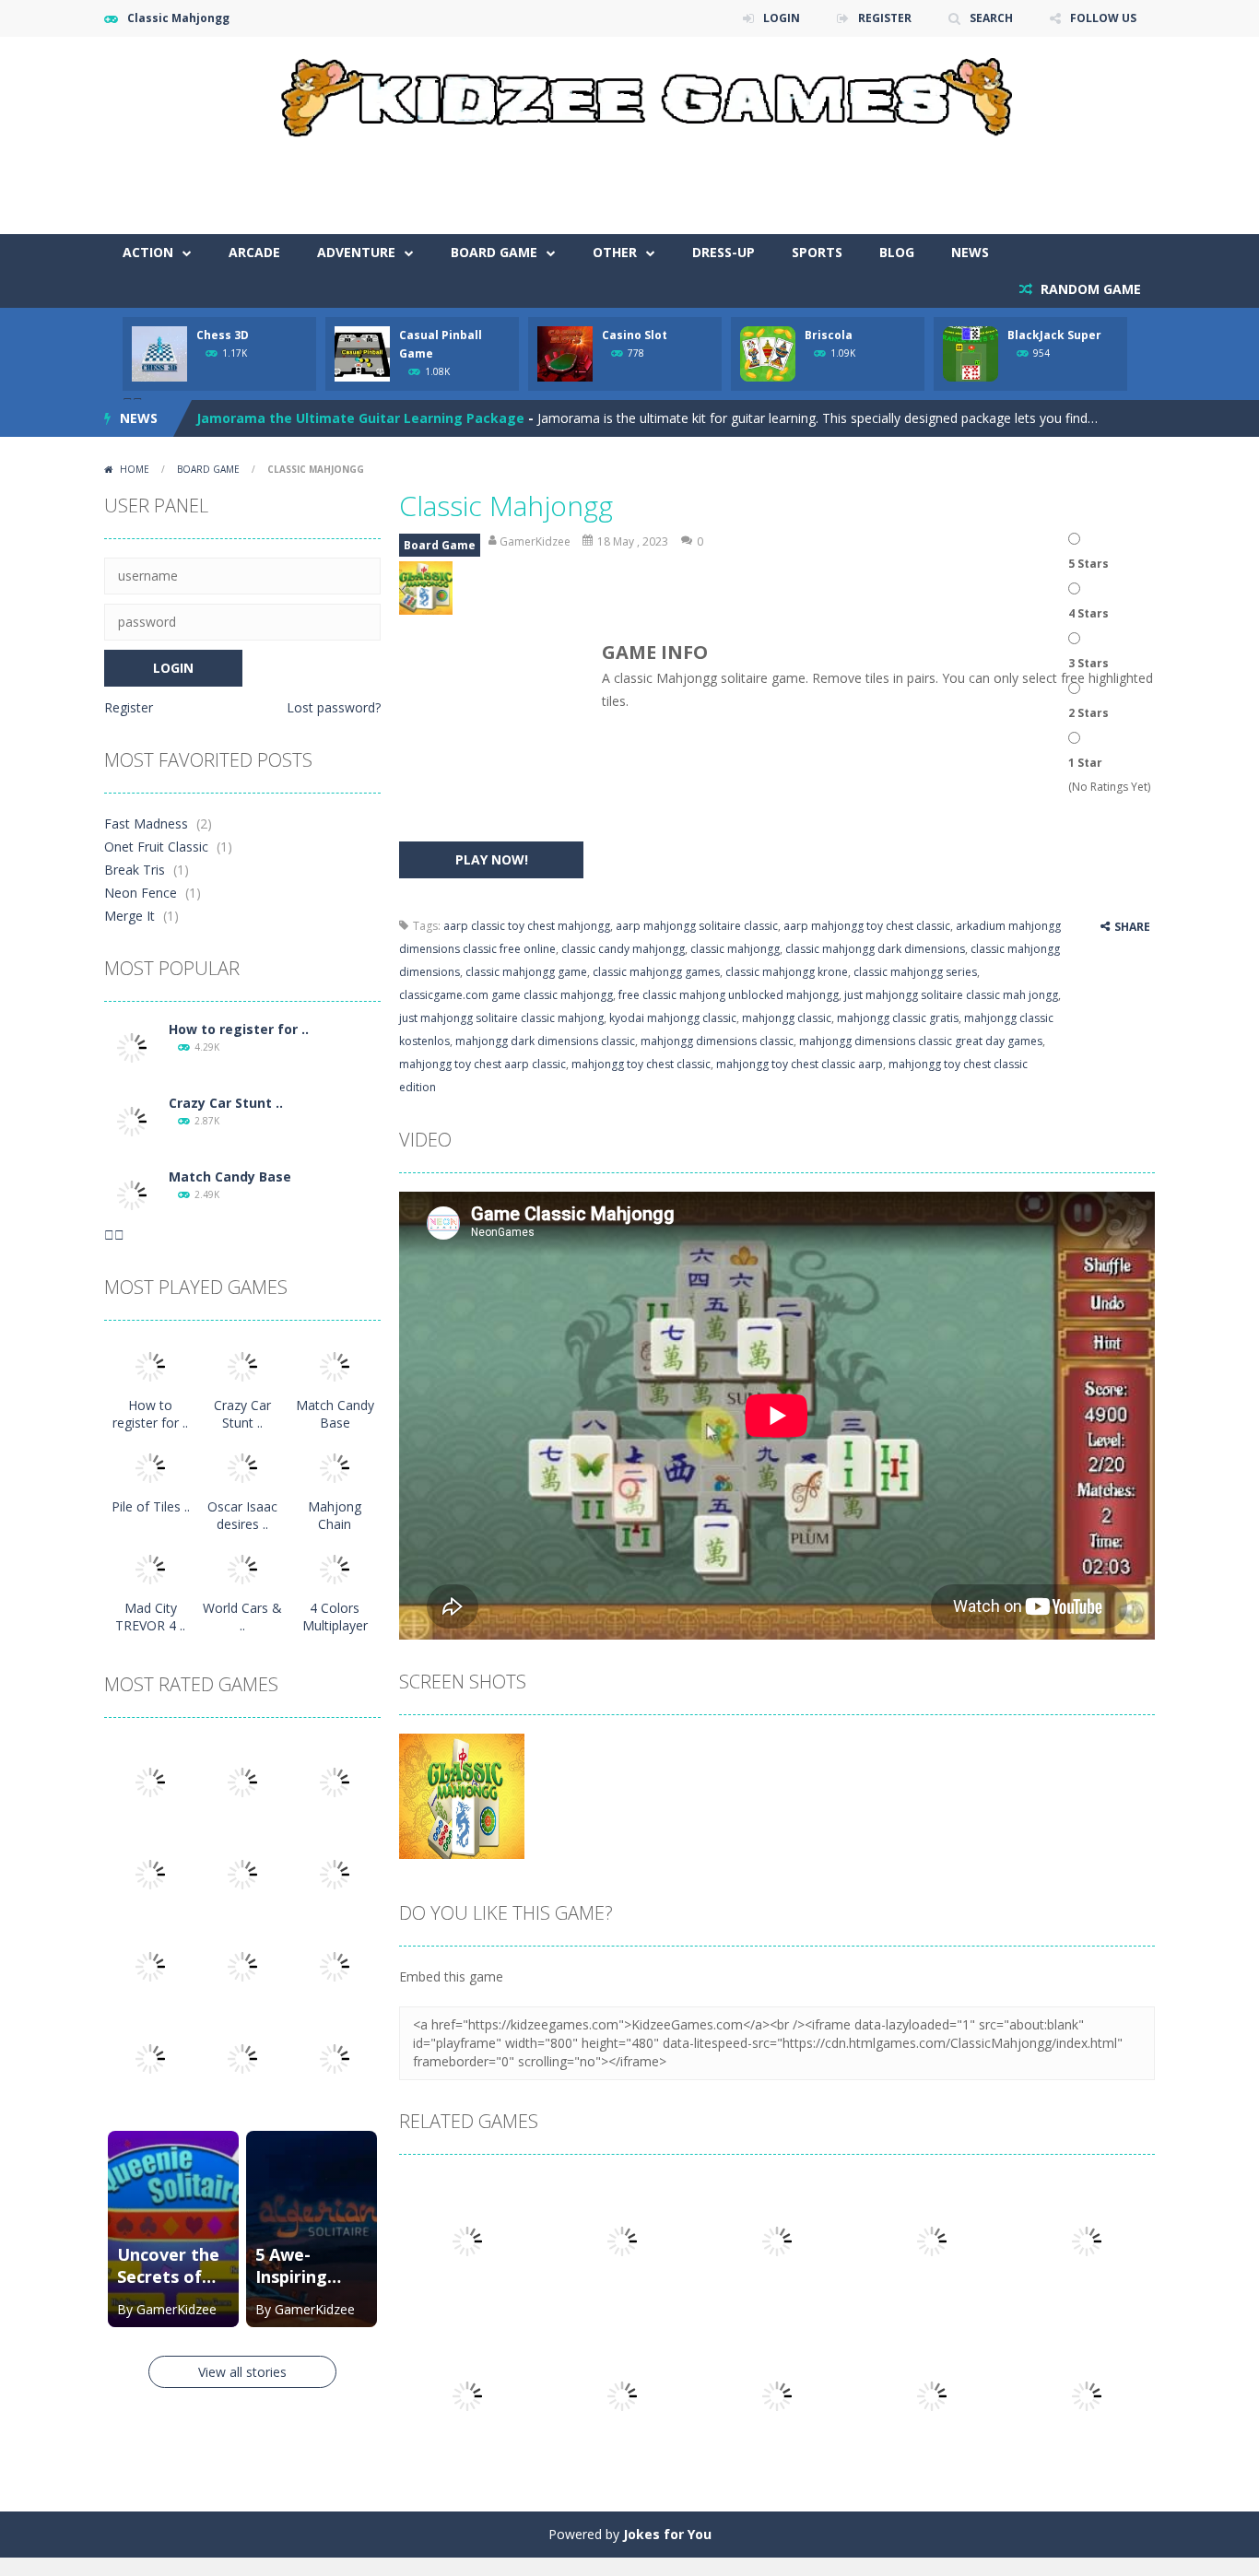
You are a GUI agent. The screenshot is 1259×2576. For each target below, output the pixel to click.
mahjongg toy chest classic (641, 1064)
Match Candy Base (230, 1176)
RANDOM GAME (1089, 289)
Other (615, 252)
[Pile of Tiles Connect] (150, 1467)
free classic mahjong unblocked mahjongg (729, 995)
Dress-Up (724, 252)
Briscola (829, 335)
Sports (817, 252)
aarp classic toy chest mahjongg (527, 926)
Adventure (356, 252)
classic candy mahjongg (623, 949)
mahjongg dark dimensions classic (545, 1041)
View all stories (242, 2372)
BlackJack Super (1054, 335)
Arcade (254, 252)
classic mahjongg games (656, 972)
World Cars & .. (242, 1617)
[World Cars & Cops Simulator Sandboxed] (242, 1568)
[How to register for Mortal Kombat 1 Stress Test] (132, 1047)
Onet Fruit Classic (156, 847)
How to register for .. (239, 1029)
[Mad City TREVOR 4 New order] (150, 1568)
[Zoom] (462, 1794)
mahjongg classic (787, 1018)
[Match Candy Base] (132, 1194)
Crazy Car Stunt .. (226, 1103)
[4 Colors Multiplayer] (335, 1568)
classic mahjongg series (915, 972)
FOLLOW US (1103, 18)
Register (129, 707)
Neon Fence (141, 893)
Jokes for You (667, 2534)
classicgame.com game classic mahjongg (506, 995)
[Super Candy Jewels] (335, 1781)
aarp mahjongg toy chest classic (867, 926)
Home (135, 469)
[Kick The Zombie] (150, 1965)
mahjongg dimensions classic (717, 1041)
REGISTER (885, 18)
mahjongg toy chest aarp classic (482, 1064)
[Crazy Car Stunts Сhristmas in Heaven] (132, 1120)
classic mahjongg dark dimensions (875, 949)
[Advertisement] (819, 179)
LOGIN (782, 18)
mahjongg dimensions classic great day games (921, 1041)
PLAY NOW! (492, 859)
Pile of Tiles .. (151, 1506)
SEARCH (991, 18)
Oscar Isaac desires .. (242, 1515)
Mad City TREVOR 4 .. (150, 1617)
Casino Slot (635, 335)
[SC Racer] (335, 2058)
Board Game (494, 252)
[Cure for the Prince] (335, 1873)
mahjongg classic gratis (898, 1018)
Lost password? (334, 707)
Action (148, 252)
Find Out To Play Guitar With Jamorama (327, 418)
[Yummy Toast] (242, 1873)
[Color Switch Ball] (242, 1965)
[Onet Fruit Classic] (242, 1781)
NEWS (970, 252)
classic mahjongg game (526, 972)
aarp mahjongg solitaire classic (697, 926)
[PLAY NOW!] (159, 353)
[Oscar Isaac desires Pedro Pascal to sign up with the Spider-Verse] (242, 1467)
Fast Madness (146, 823)
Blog (897, 252)
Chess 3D (223, 335)
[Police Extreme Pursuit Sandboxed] (150, 2058)
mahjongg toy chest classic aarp (800, 1064)
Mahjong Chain (335, 1515)
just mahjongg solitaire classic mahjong (501, 1018)
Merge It (129, 916)
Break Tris (135, 870)
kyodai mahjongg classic (673, 1018)
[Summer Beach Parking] (335, 1965)
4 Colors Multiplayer (335, 1617)
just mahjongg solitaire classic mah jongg (951, 995)
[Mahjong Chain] (335, 1467)
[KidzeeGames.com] (629, 93)
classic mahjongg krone (787, 972)
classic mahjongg (735, 949)
